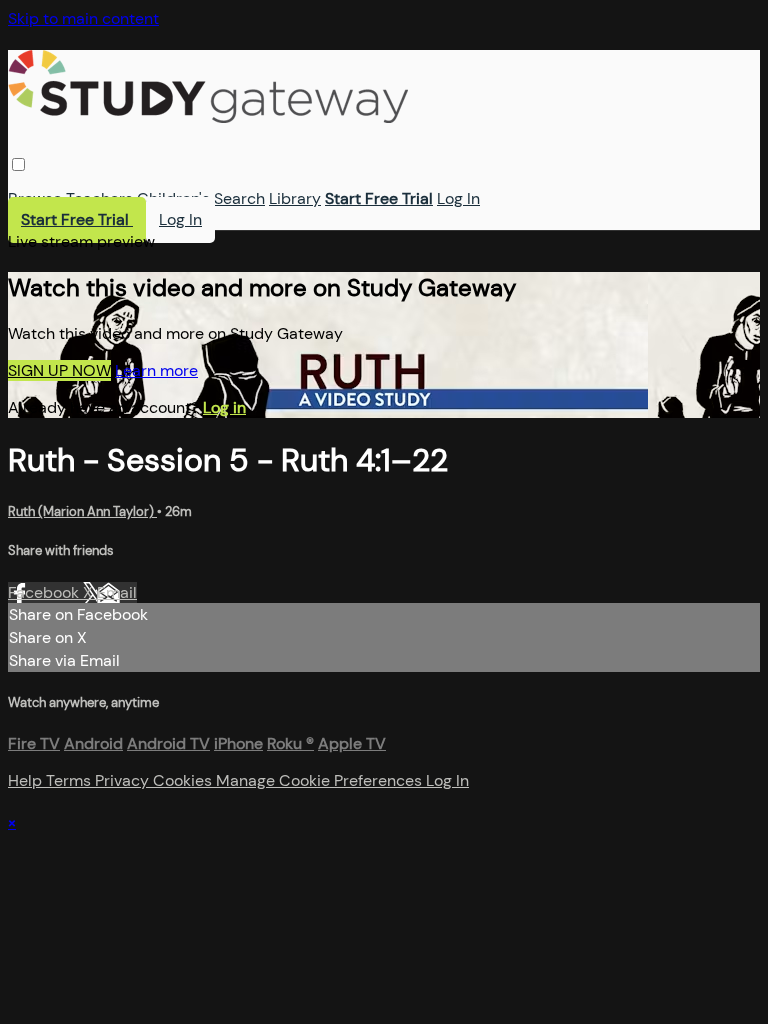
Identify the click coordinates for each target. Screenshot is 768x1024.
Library (295, 198)
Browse (35, 198)
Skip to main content (83, 18)
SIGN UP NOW (59, 370)
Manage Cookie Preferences (321, 780)
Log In (458, 198)
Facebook (45, 592)
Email (117, 592)
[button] (18, 164)
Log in (224, 407)
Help (27, 780)
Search (239, 198)
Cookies (184, 780)
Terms (70, 780)
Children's (173, 198)
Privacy (124, 780)
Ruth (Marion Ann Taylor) (82, 511)
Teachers (99, 198)
